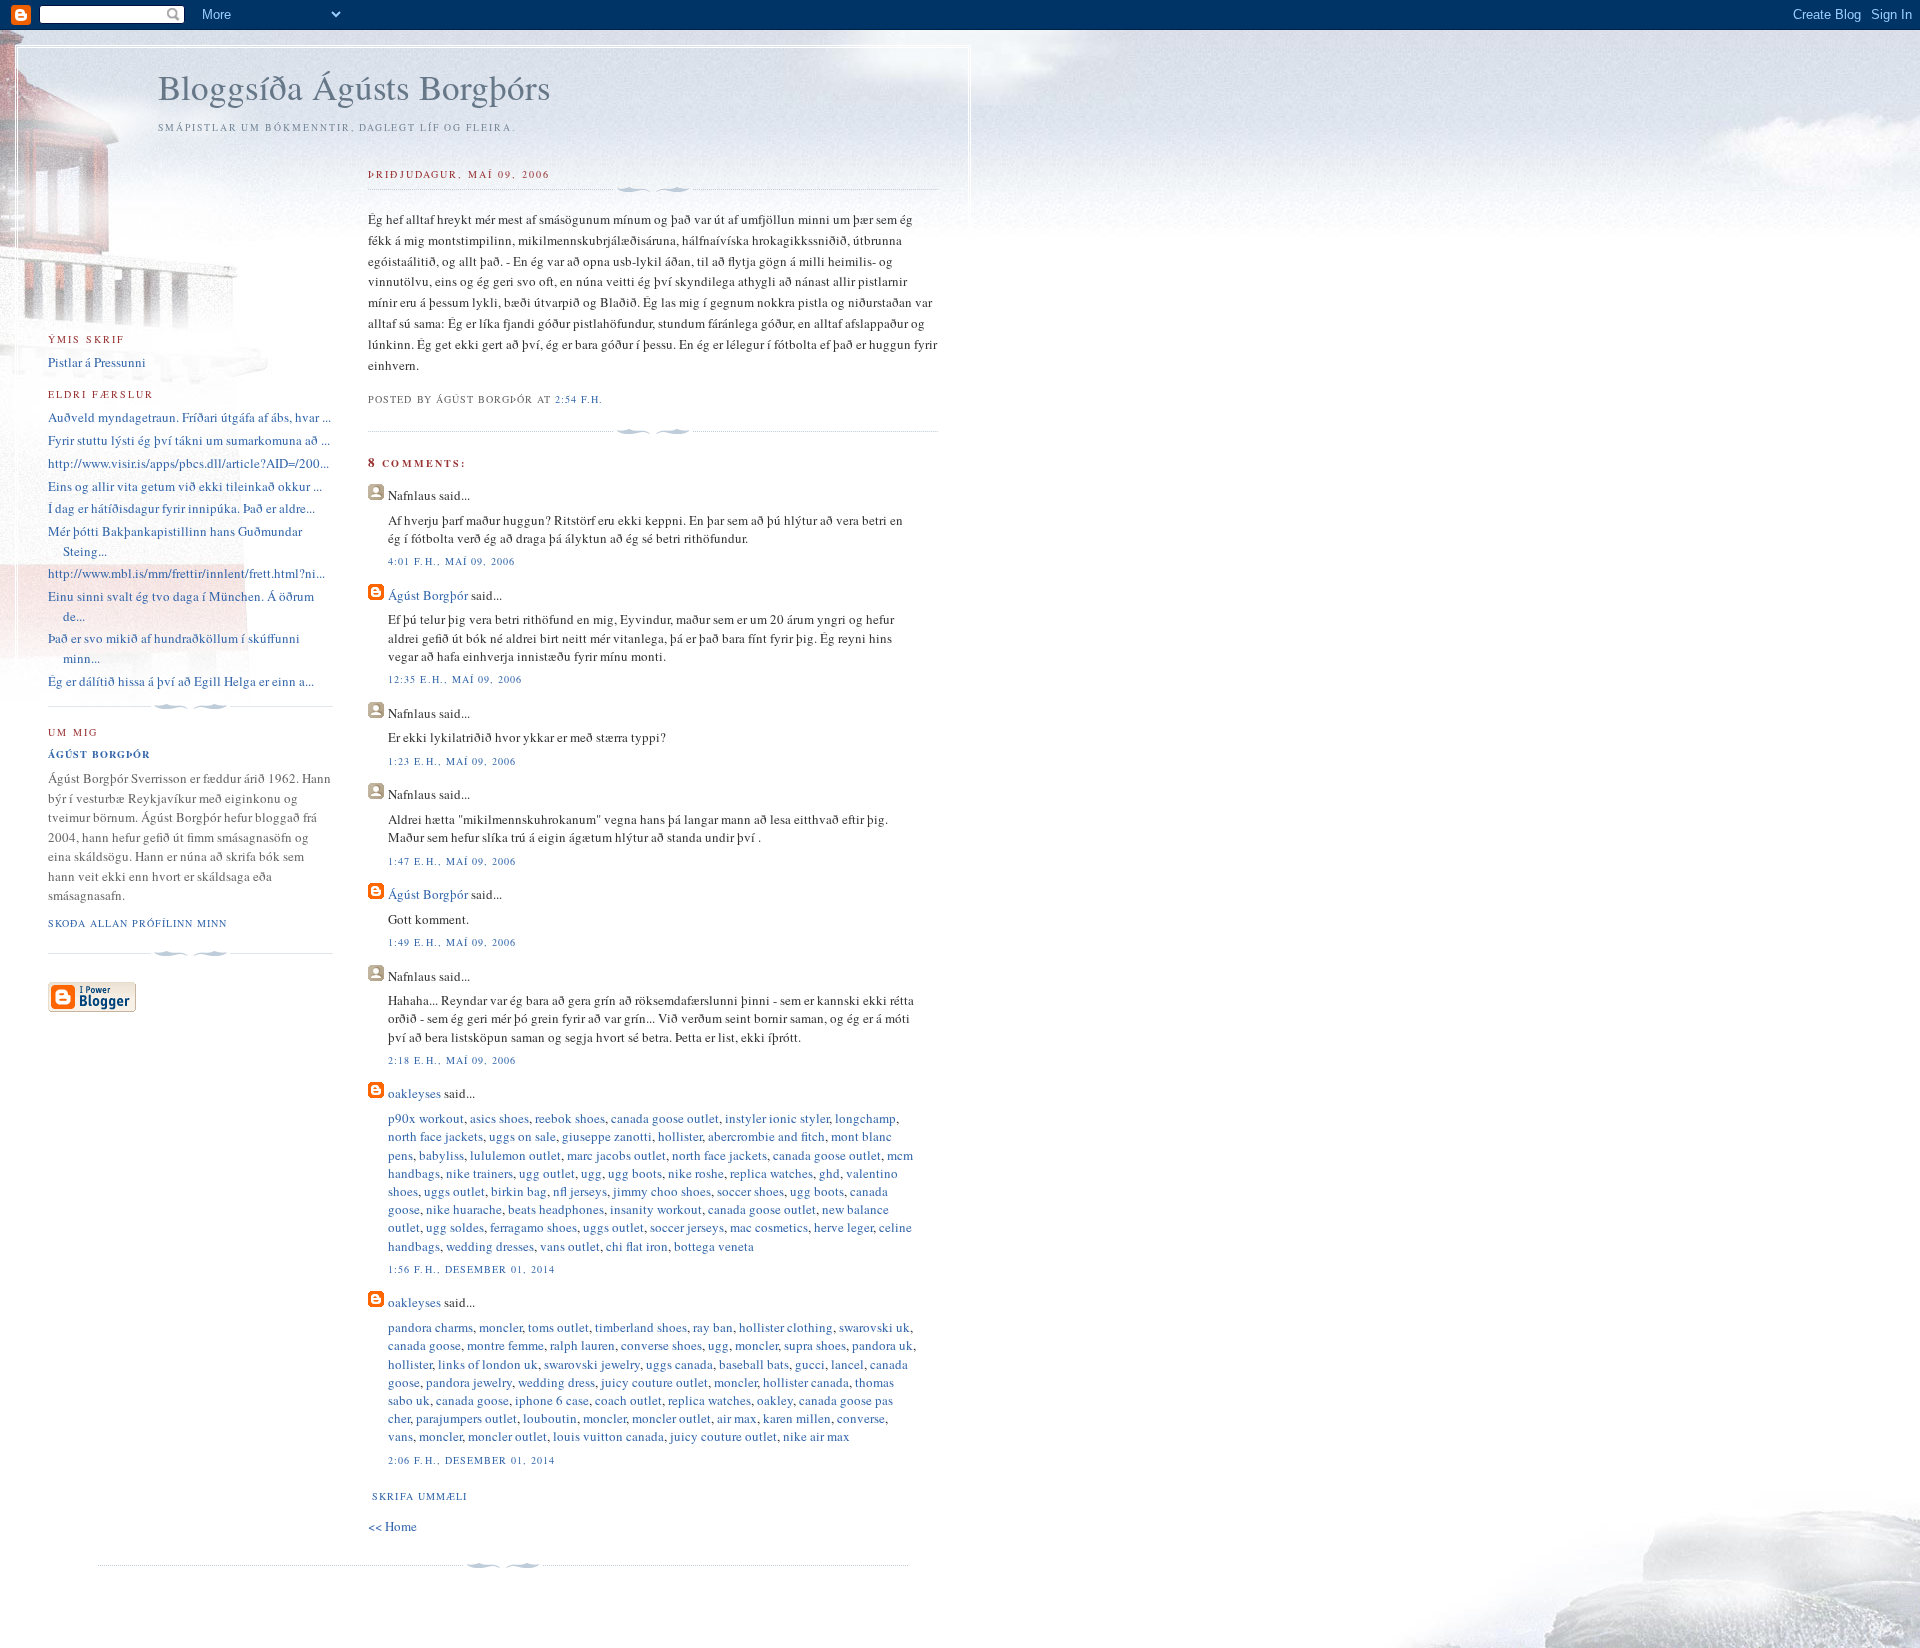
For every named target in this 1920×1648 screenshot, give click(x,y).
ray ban (713, 1327)
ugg (591, 1173)
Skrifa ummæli (419, 1496)
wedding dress (556, 1382)
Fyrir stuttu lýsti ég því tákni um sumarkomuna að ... (189, 440)
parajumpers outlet (466, 1418)
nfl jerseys (580, 1191)
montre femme (505, 1345)
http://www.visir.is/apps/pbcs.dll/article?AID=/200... (188, 463)
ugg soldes (455, 1227)
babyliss (441, 1155)
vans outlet (570, 1246)
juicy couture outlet (654, 1382)
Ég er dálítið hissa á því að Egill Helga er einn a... (181, 681)
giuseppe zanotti (607, 1136)
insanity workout (656, 1209)
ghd (829, 1173)
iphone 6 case (552, 1400)
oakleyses (414, 1093)
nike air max (816, 1436)
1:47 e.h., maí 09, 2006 (451, 861)
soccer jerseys (687, 1227)
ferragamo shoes (533, 1227)
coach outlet (628, 1400)
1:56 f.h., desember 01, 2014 (471, 1269)
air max (737, 1418)
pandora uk (882, 1345)
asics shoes (499, 1118)
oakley (775, 1400)
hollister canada (806, 1382)
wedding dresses (490, 1246)
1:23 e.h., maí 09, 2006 (451, 761)
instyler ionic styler (777, 1118)
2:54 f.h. (579, 399)
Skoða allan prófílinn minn (137, 923)
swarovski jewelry (592, 1364)
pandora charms (430, 1327)
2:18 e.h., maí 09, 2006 (451, 1060)
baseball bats (754, 1364)
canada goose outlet (665, 1118)
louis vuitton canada (608, 1436)
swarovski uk (874, 1327)
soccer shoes (750, 1191)
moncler (500, 1327)
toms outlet (558, 1327)
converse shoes (661, 1345)
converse (861, 1418)
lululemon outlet (515, 1155)
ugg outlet (547, 1173)
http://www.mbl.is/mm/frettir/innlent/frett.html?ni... (186, 573)
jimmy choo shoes (662, 1191)
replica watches (771, 1173)
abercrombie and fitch (766, 1136)
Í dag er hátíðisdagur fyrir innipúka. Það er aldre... (181, 508)
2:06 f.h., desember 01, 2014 (471, 1460)
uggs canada (679, 1364)
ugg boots (635, 1173)
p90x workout (426, 1118)
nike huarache (464, 1209)
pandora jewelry (469, 1382)
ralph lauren (582, 1345)
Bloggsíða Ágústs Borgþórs (354, 86)
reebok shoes (570, 1118)
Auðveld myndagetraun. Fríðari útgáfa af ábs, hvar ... (189, 417)
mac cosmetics (769, 1227)
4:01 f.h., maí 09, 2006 (451, 561)
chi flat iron (637, 1246)
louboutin (550, 1418)
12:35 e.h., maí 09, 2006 (454, 679)
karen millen (797, 1418)
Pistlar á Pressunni (97, 362)
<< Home (392, 1526)
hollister (680, 1136)
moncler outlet (671, 1418)
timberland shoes (641, 1327)
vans (400, 1436)
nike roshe (696, 1173)
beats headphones (556, 1209)
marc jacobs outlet (616, 1155)
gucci (810, 1364)
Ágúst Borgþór (428, 595)
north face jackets (435, 1136)
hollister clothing (786, 1327)
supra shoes (815, 1345)
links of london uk (488, 1364)
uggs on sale (522, 1136)
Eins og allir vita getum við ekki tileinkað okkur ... (185, 486)
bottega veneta (714, 1246)
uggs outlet (454, 1191)
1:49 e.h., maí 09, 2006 (451, 942)
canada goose (424, 1345)
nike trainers (479, 1173)
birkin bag (519, 1191)
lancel (847, 1364)
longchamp (865, 1118)
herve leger (843, 1227)
